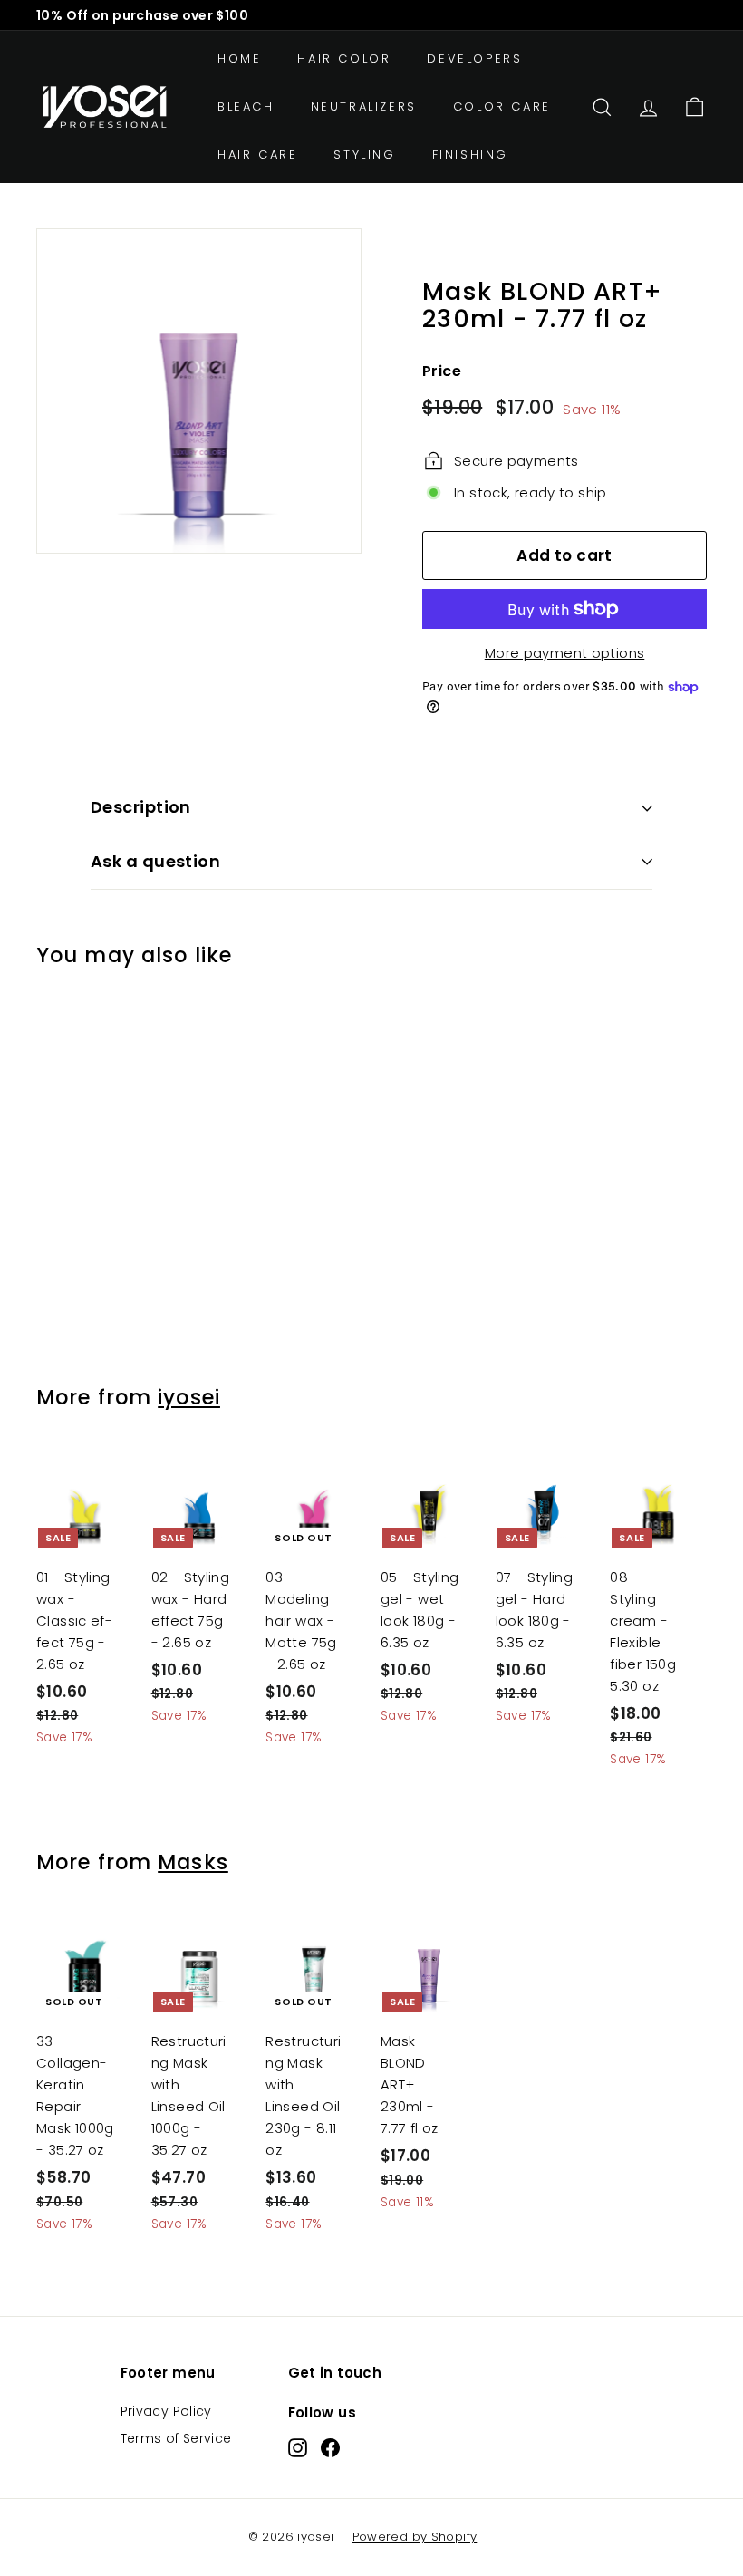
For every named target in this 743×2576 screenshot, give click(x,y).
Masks (193, 1862)
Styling (364, 154)
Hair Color (344, 58)
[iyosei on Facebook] (330, 2448)
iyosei (189, 1397)
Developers (474, 58)
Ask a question (155, 861)
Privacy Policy (166, 2411)
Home (239, 58)
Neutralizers (364, 106)
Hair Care (257, 154)
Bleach (246, 106)
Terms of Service (176, 2438)
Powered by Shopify (415, 2537)
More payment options (565, 653)
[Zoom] (199, 391)
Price (442, 371)
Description (141, 807)
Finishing (470, 154)
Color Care (502, 106)
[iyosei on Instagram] (298, 2448)
